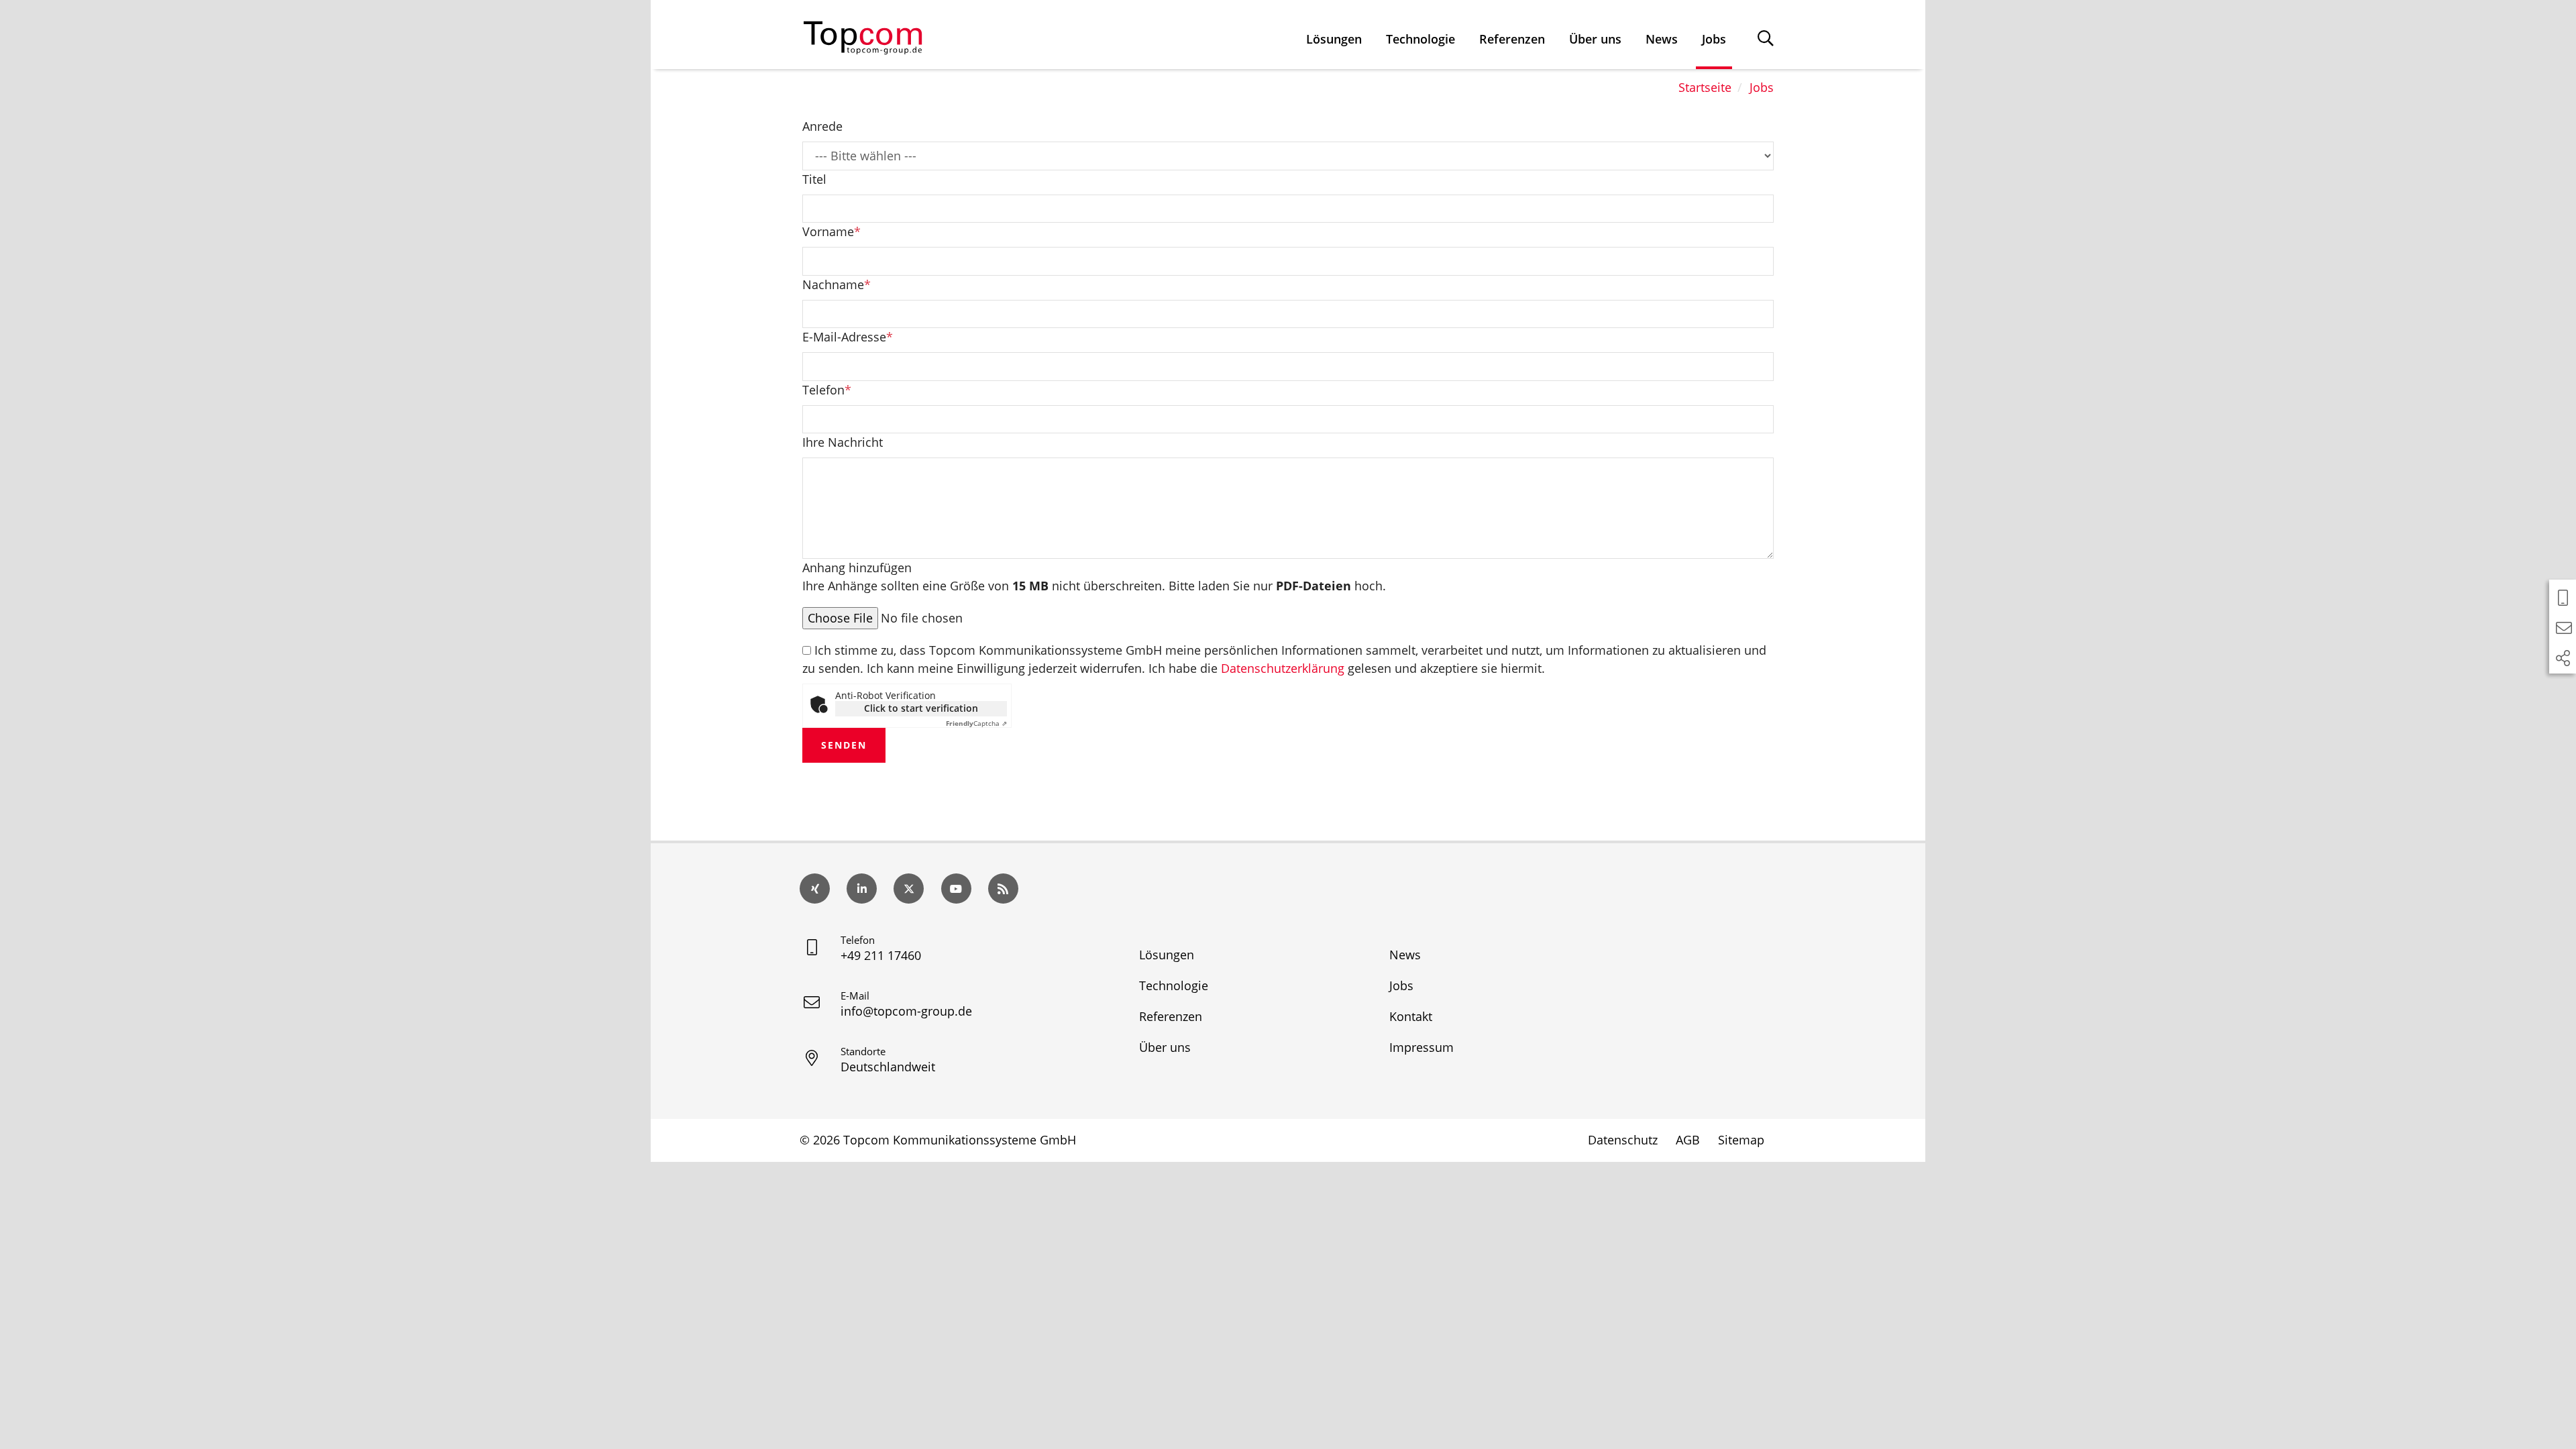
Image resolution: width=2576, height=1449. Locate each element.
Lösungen (1334, 39)
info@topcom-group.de (906, 1011)
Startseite (1705, 87)
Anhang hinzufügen (1094, 577)
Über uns (1595, 39)
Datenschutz (1623, 1140)
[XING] (815, 889)
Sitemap (1741, 1140)
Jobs (1714, 39)
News (1662, 39)
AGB (1688, 1140)
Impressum (1421, 1047)
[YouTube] (956, 889)
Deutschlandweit (888, 1067)
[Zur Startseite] (863, 35)
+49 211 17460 (881, 955)
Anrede (822, 126)
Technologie (1420, 39)
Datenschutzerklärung (1283, 668)
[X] (909, 889)
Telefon (827, 390)
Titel (814, 179)
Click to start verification (921, 708)
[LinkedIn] (862, 889)
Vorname (831, 231)
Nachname (837, 284)
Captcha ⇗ (976, 723)
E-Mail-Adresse (848, 337)
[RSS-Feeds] (1003, 889)
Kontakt (1411, 1016)
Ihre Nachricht (843, 442)
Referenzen (1512, 39)
